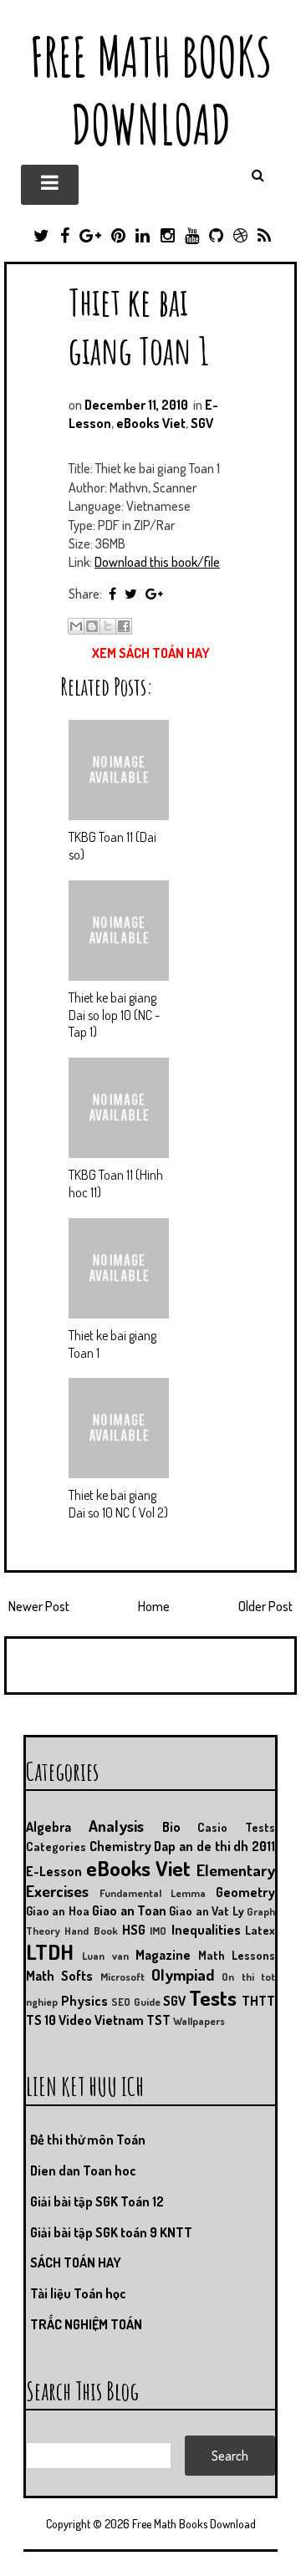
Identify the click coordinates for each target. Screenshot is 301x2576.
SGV (202, 423)
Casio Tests (236, 1827)
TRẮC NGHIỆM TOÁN (86, 2324)
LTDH (50, 1951)
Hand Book (91, 1931)
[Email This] (76, 626)
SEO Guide (136, 2002)
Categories (56, 1846)
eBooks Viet (151, 423)
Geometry (245, 1892)
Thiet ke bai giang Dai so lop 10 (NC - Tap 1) (114, 1015)
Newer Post (39, 1606)
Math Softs (59, 1976)
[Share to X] (108, 626)
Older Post (265, 1606)
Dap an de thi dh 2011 (214, 1846)
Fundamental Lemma (153, 1893)
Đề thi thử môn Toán (88, 2140)
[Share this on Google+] (154, 594)
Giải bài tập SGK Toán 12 (97, 2201)
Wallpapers (199, 2021)
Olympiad (183, 1974)
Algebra (48, 1827)
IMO (158, 1931)
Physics (84, 2001)
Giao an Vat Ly (206, 1910)
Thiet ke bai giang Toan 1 (139, 326)
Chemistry (120, 1846)
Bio (171, 1827)
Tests (213, 1997)
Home (154, 1606)
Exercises (57, 1891)
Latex (260, 1930)
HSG (134, 1930)
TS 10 (41, 2020)
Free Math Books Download (151, 90)
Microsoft (122, 1977)
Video (75, 2020)
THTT (258, 2001)
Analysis (116, 1826)
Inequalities (206, 1930)
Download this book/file (157, 562)
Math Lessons (237, 1955)
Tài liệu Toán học (78, 2293)
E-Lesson (54, 1871)
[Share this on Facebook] (112, 594)
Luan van (105, 1956)
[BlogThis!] (92, 626)
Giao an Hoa (58, 1910)
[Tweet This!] (131, 594)
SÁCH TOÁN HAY (76, 2262)
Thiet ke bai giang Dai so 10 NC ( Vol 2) (118, 1504)
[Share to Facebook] (124, 626)
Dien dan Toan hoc (83, 2170)
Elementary (236, 1870)
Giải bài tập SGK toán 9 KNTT (111, 2232)
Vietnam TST (133, 2020)
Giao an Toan (129, 1910)
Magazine (163, 1955)
